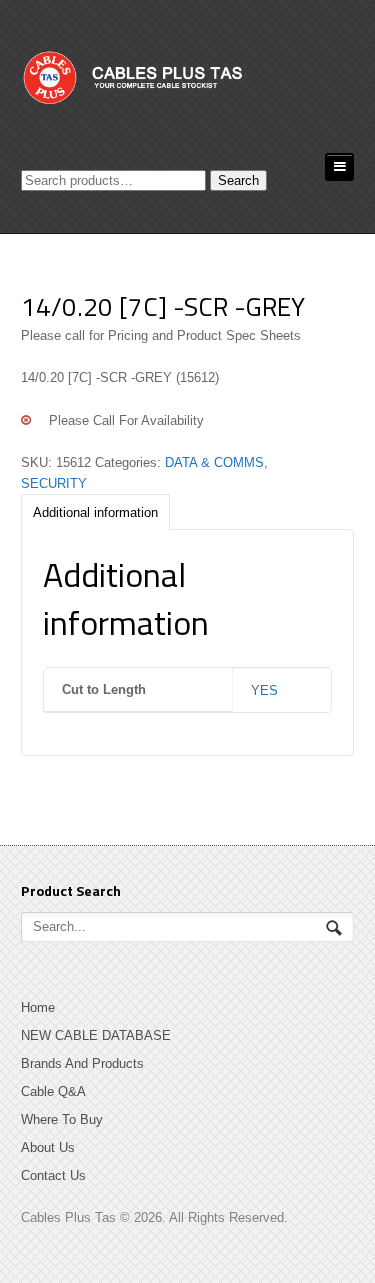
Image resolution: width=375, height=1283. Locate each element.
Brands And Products (82, 1063)
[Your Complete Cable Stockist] (170, 83)
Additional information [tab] (95, 512)
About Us (48, 1147)
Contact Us (53, 1175)
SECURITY (54, 483)
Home (38, 1007)
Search (238, 180)
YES (264, 690)
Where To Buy (62, 1119)
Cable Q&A (53, 1091)
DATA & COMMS (214, 462)
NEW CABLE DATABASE (96, 1035)
